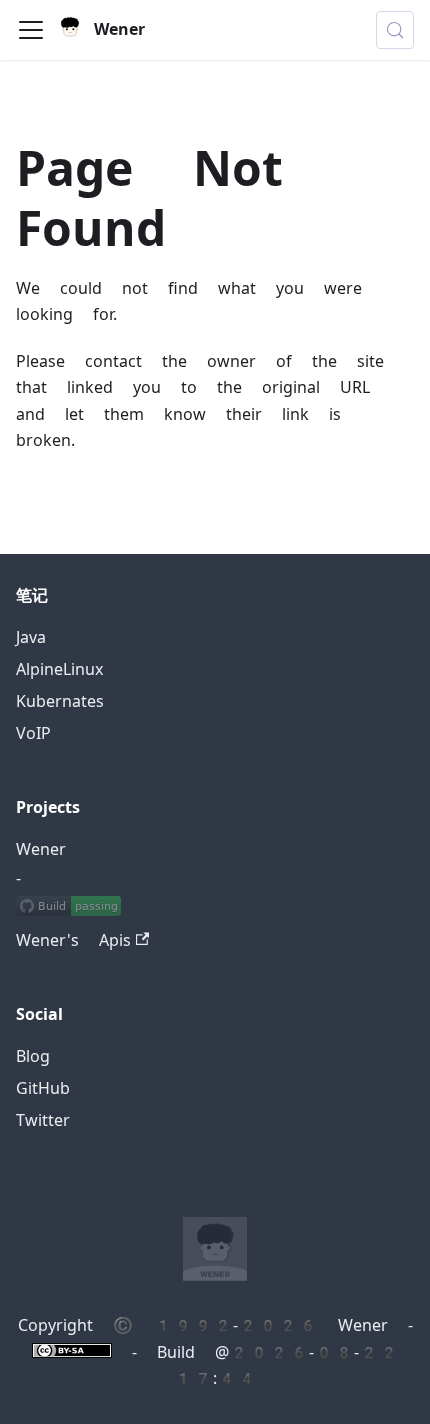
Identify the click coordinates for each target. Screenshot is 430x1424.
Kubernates (60, 701)
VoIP (33, 733)
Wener (41, 849)
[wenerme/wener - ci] (68, 909)
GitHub (43, 1088)
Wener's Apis (73, 940)
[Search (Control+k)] (395, 30)
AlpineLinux (59, 669)
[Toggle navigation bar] (31, 30)
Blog (33, 1056)
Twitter (43, 1120)
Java (31, 637)
